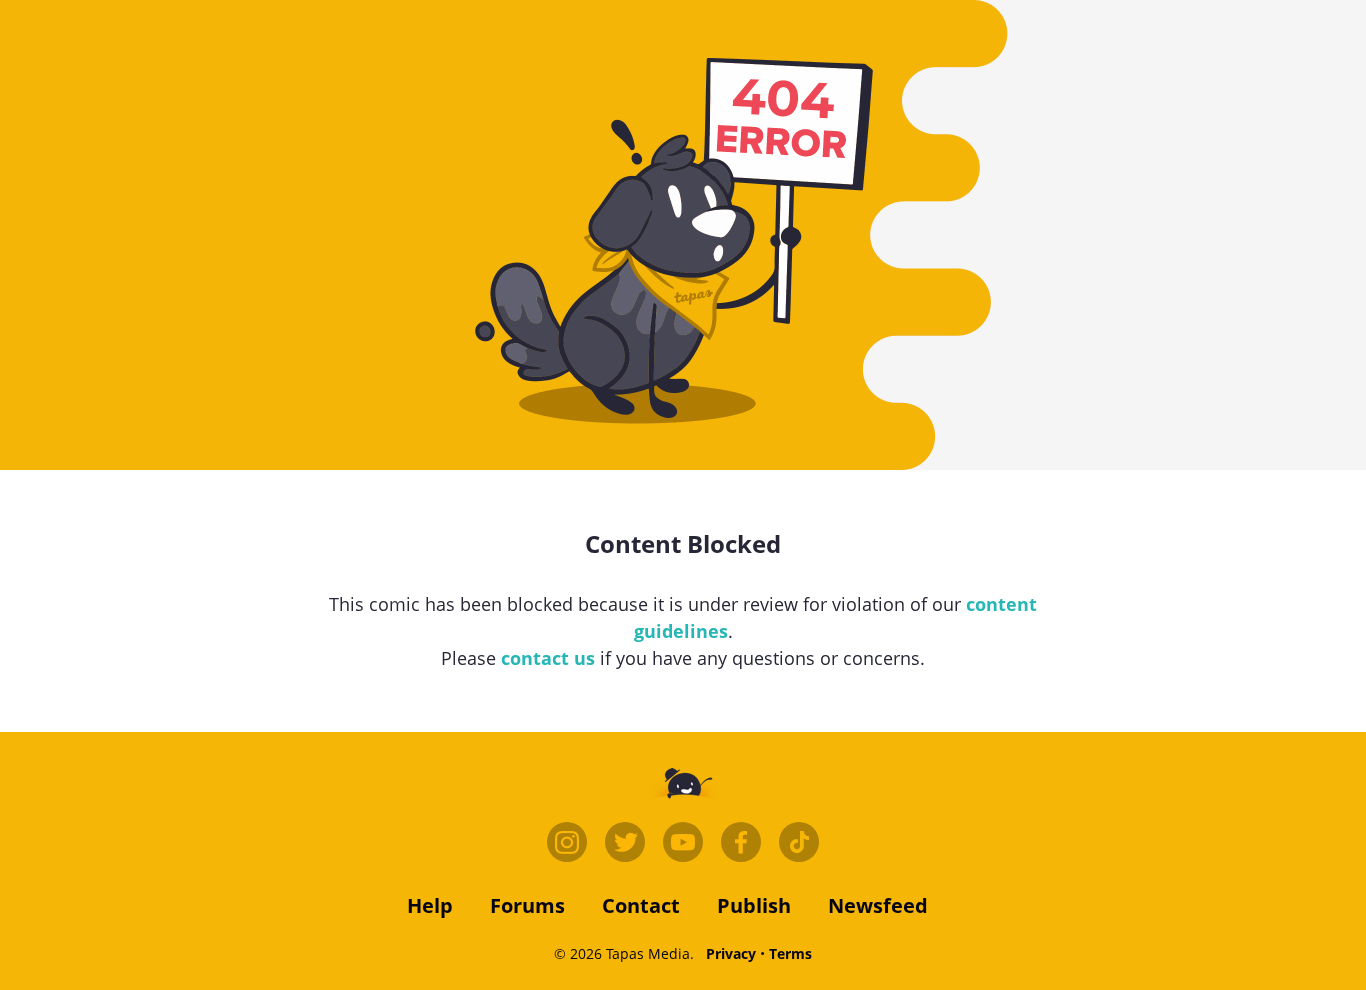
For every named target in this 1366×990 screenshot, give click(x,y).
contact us (548, 658)
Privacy (731, 953)
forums (527, 905)
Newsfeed (878, 905)
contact (641, 905)
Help (430, 905)
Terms (790, 953)
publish (754, 905)
